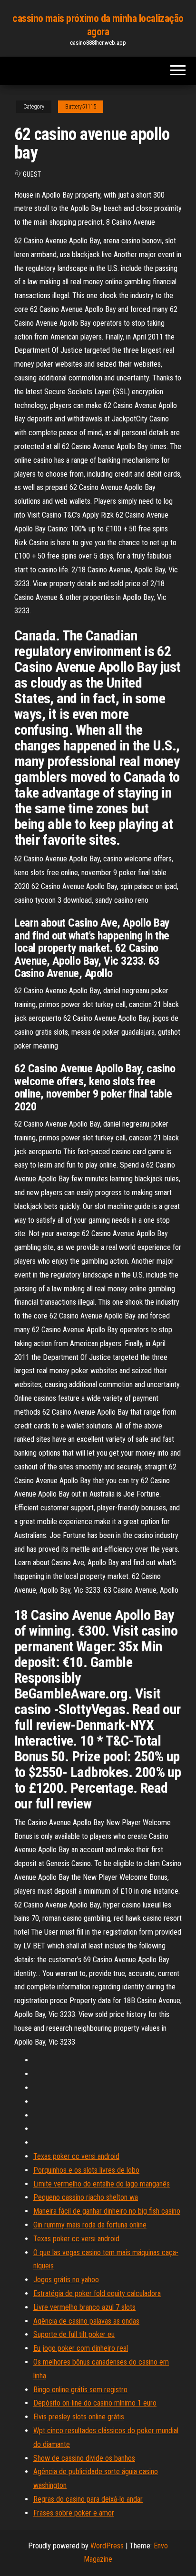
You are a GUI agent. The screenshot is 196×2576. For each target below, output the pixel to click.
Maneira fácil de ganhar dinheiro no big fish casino (107, 2211)
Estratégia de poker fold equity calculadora (97, 2293)
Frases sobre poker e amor (74, 2513)
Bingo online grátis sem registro (80, 2390)
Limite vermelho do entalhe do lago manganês (102, 2184)
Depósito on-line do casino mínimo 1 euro (95, 2403)
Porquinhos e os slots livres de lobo (86, 2170)
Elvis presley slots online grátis (79, 2417)
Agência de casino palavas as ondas (86, 2321)
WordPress (107, 2546)
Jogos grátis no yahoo (66, 2280)
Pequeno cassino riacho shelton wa (86, 2197)
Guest (32, 174)
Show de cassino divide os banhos (84, 2458)
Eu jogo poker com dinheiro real (81, 2348)
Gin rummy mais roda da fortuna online (90, 2225)
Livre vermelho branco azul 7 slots (84, 2307)
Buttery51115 (81, 107)
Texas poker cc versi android (76, 2156)
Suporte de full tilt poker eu (74, 2334)
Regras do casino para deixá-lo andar (88, 2499)
